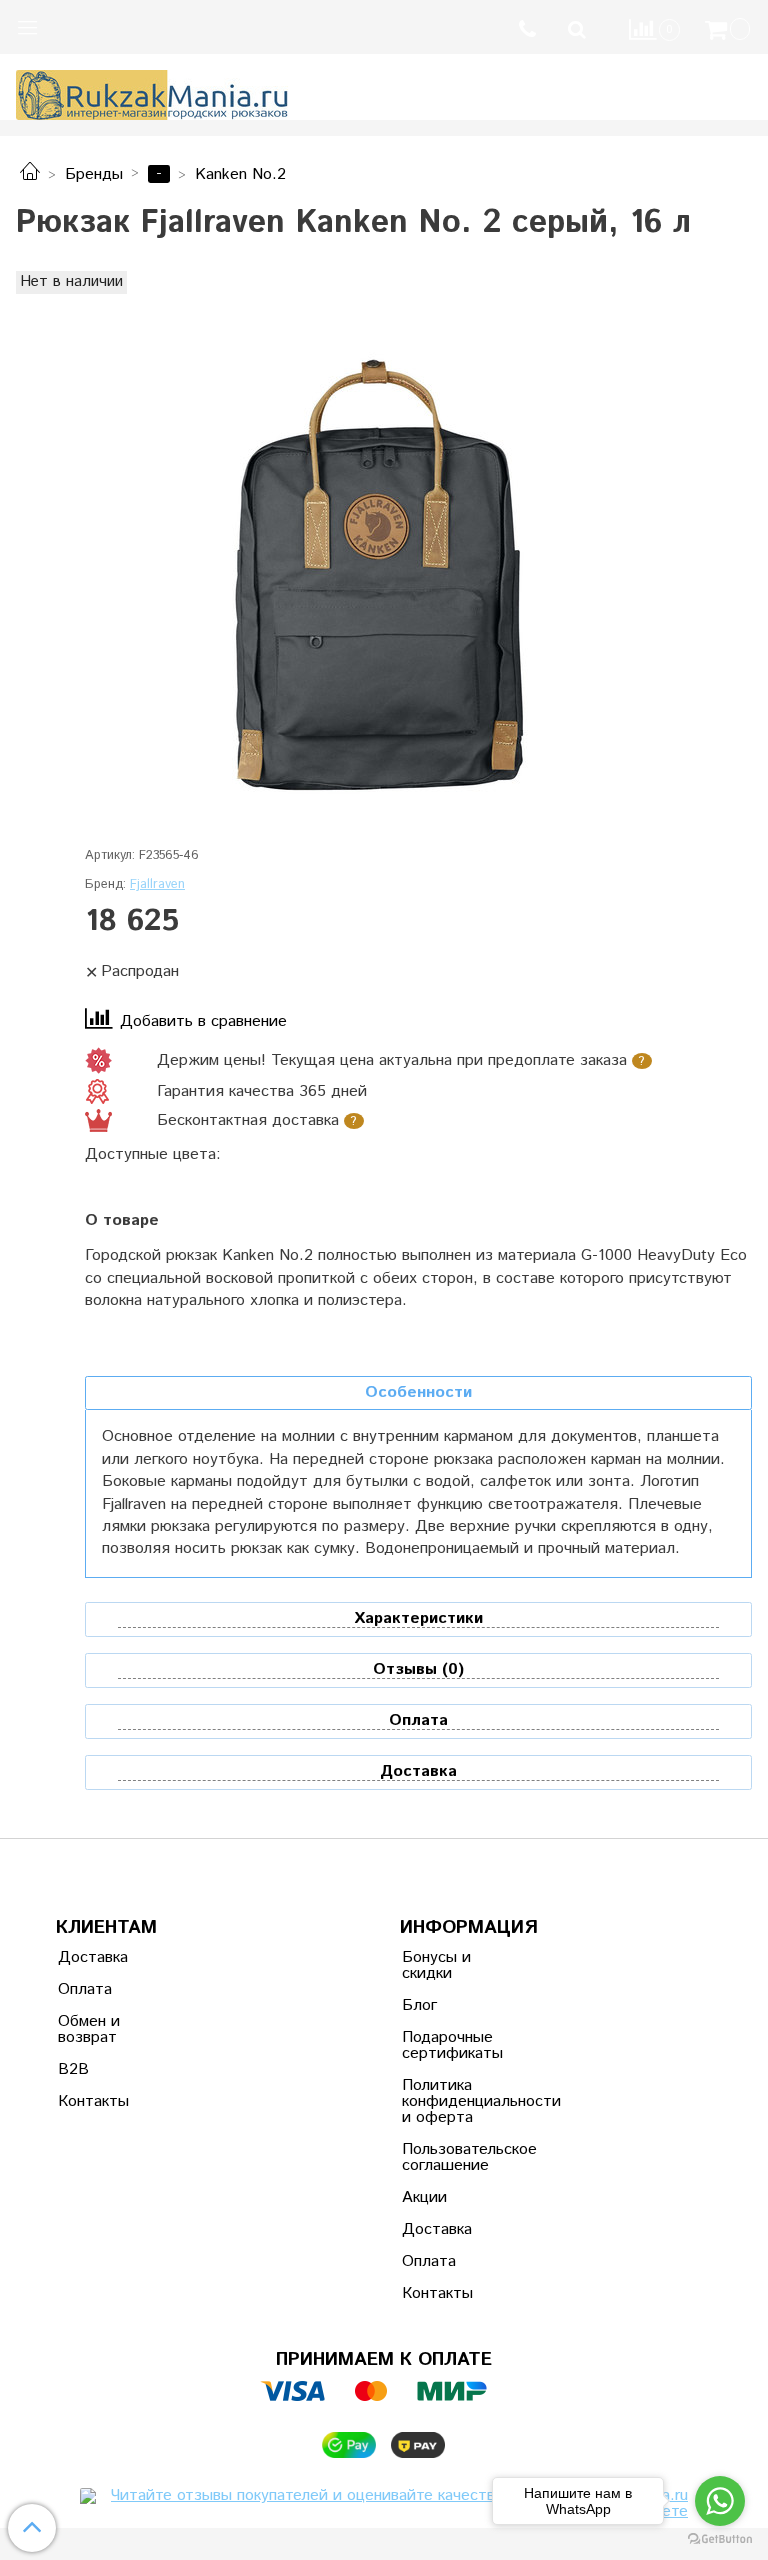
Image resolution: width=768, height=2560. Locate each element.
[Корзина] (730, 30)
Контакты (93, 2101)
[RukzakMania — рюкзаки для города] (152, 92)
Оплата (85, 1989)
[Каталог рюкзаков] (30, 174)
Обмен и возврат (89, 2029)
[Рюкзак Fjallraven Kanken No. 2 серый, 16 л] (384, 576)
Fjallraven (157, 884)
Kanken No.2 (240, 174)
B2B (73, 2069)
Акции (424, 2197)
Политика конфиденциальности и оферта (451, 2101)
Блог (419, 2005)
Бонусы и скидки (436, 1965)
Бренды (94, 174)
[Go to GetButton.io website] (720, 2539)
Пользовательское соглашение (451, 2157)
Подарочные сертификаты (451, 2045)
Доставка (93, 1957)
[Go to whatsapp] (720, 2501)
